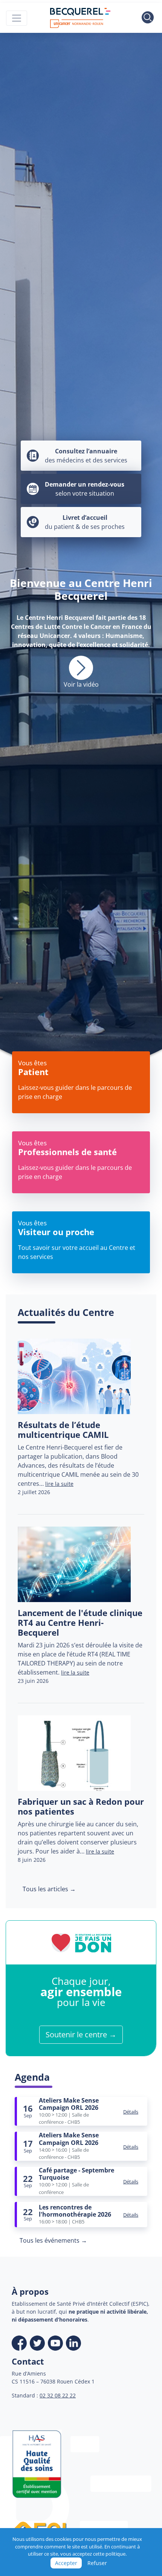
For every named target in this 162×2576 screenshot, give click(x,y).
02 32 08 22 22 (58, 2395)
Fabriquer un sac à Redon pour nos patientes (81, 1806)
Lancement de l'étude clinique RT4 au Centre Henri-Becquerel (80, 1623)
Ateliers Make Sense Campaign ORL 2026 (69, 2104)
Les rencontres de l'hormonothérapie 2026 (75, 2211)
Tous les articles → (49, 1889)
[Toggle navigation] (17, 18)
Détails (131, 2112)
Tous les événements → (53, 2240)
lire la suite (59, 1484)
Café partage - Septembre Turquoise (76, 2174)
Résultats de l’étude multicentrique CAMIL (63, 1430)
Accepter (66, 2563)
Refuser (97, 2563)
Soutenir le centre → (81, 2034)
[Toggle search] (148, 18)
